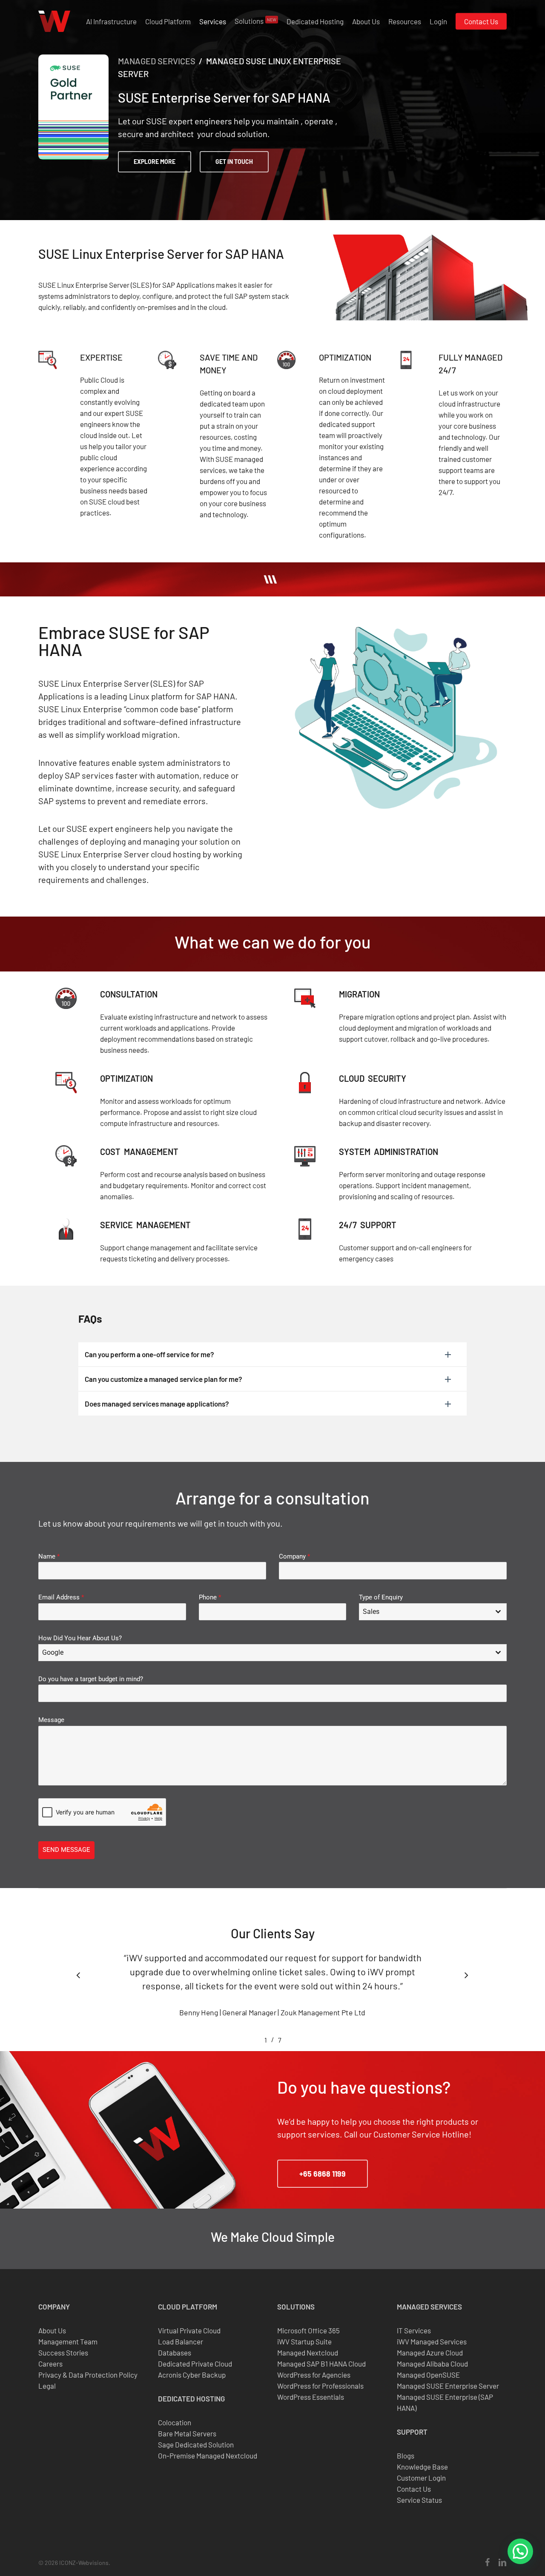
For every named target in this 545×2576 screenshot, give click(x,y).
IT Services (414, 2330)
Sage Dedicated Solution (196, 2444)
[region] (272, 1993)
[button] (155, 162)
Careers (50, 2364)
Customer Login (421, 2478)
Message (51, 1720)
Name (49, 1556)
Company (294, 1556)
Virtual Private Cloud (189, 2330)
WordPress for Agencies (314, 2375)
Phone (210, 1597)
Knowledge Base (422, 2467)
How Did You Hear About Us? (80, 1638)
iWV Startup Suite (304, 2341)
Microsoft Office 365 (308, 2330)
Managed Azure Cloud (430, 2352)
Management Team (68, 2341)
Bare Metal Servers (187, 2433)
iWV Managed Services (432, 2341)
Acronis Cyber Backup (192, 2375)
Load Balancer (181, 2341)
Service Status (419, 2500)
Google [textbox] (53, 1652)
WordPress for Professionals (320, 2386)
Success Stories (63, 2352)
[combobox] (433, 1612)
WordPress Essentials (311, 2397)
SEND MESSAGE (66, 1850)
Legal (47, 2386)
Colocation (175, 2422)
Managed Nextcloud (308, 2352)
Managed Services (157, 61)
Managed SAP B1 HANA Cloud (321, 2364)
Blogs (406, 2456)
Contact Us (414, 2489)
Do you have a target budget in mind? (91, 1679)
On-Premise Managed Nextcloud (208, 2456)
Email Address (61, 1597)
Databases (175, 2352)
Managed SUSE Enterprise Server (448, 2386)
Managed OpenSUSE (428, 2375)
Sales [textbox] (371, 1612)
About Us (52, 2330)
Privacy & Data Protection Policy (88, 2375)
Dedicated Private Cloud (195, 2364)
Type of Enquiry (381, 1597)
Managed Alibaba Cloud (432, 2364)
